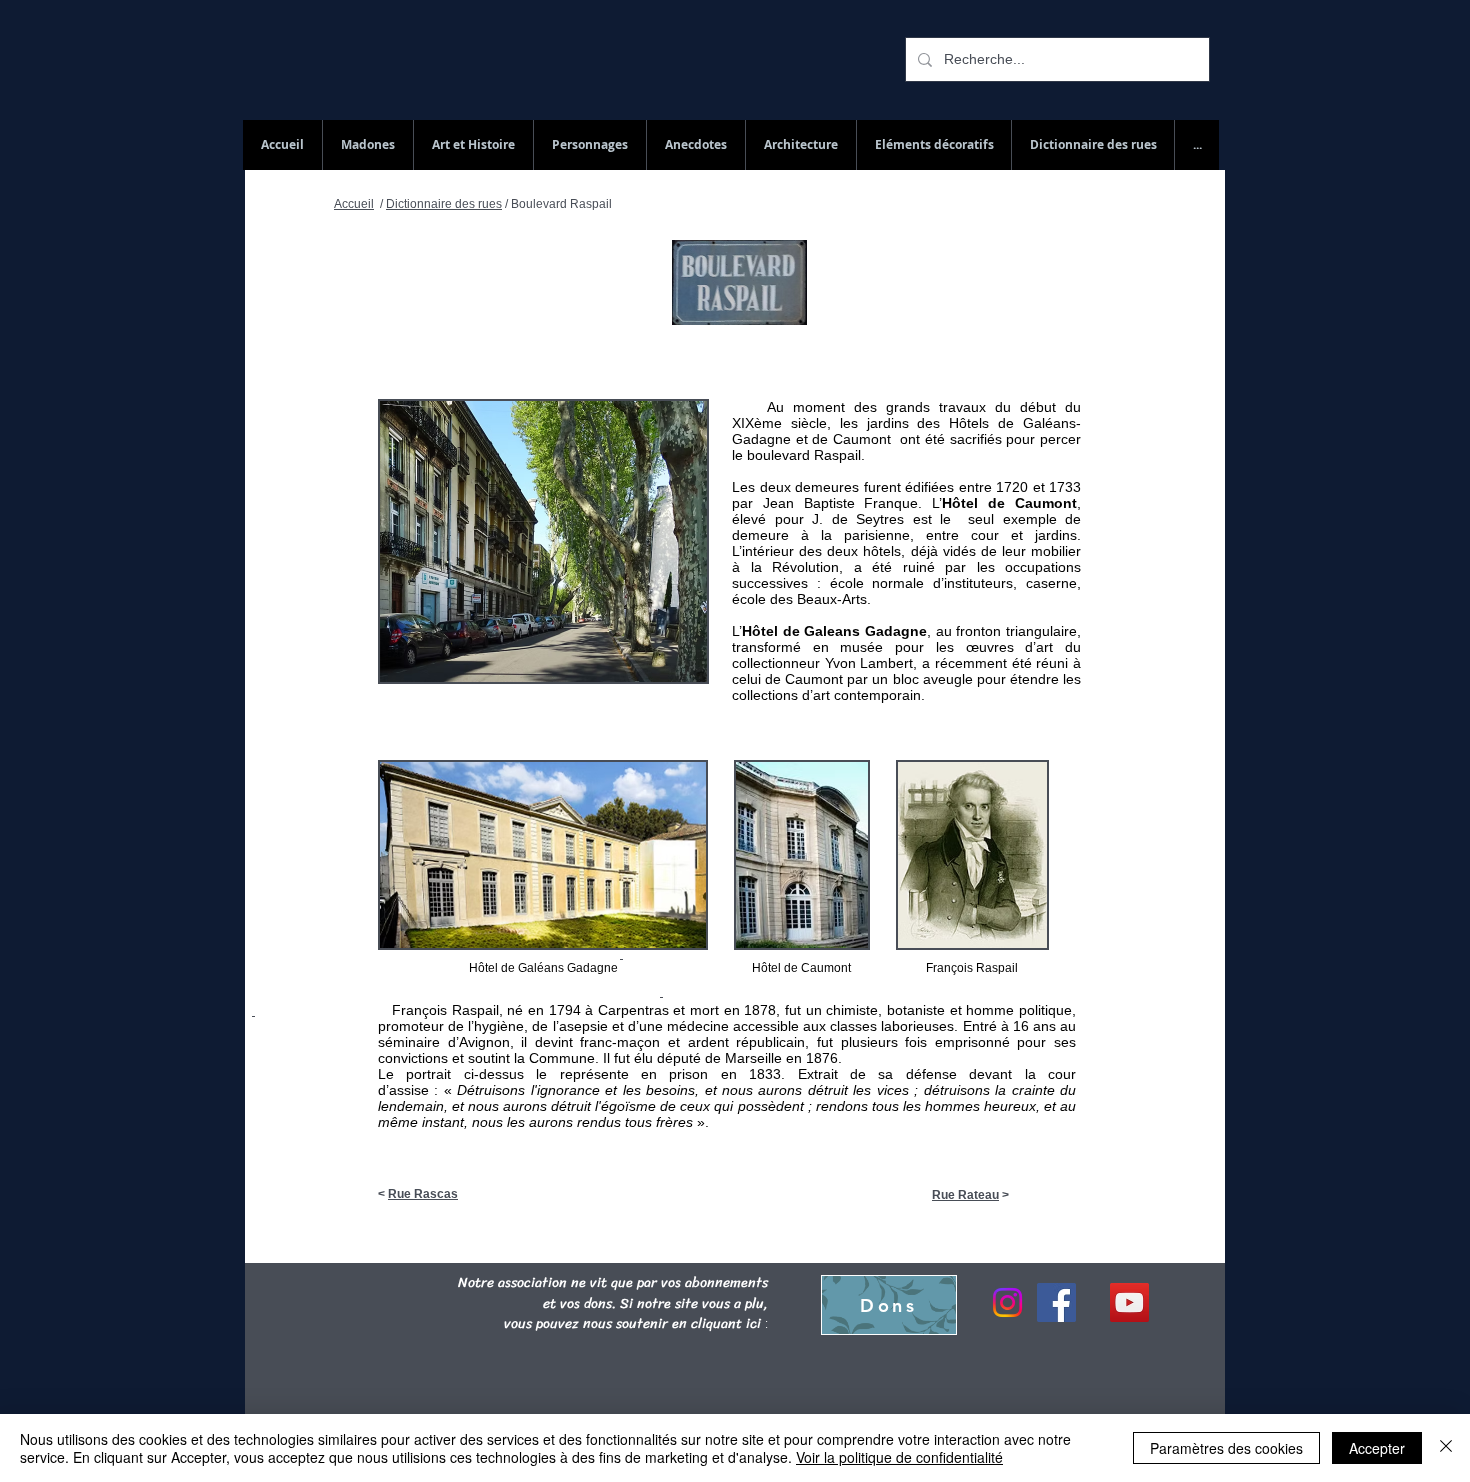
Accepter (1377, 1448)
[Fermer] (1446, 1448)
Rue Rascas (423, 1194)
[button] (1092, 145)
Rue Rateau (965, 1195)
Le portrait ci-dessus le (462, 1074)
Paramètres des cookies (1226, 1448)
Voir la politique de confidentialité (899, 1457)
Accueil (354, 204)
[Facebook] (1056, 1302)
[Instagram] (1007, 1302)
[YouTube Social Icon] (1129, 1302)
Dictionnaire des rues (444, 204)
